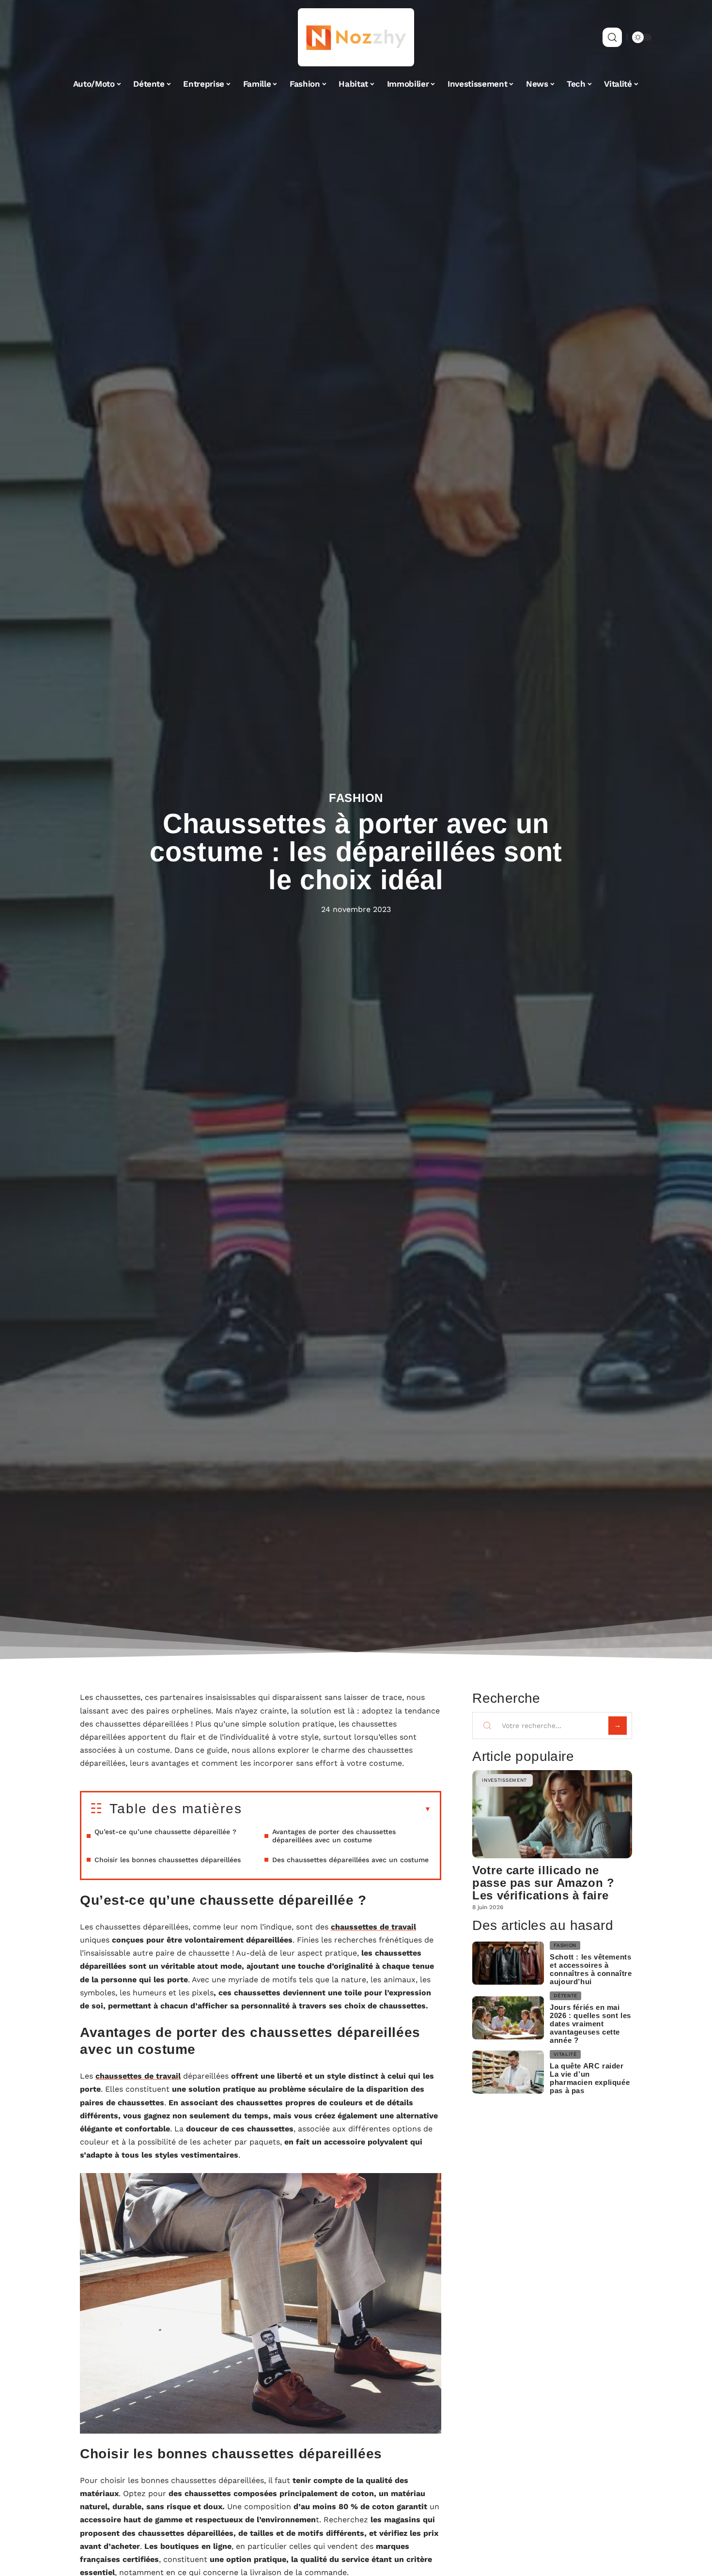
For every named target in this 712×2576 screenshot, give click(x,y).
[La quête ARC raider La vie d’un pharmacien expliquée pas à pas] (508, 2072)
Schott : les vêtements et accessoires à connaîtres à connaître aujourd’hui (591, 1969)
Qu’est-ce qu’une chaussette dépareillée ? (165, 1832)
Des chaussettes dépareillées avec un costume (350, 1860)
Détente (565, 1996)
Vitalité (565, 2054)
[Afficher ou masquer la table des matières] (337, 1809)
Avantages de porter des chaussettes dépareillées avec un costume (334, 1836)
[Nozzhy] (356, 37)
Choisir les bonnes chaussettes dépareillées (168, 1860)
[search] (612, 37)
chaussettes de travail (373, 1927)
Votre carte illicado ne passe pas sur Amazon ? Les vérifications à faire (543, 1883)
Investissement (504, 1780)
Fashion (356, 798)
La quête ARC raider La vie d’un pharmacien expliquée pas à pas (590, 2078)
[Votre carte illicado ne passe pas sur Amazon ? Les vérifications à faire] (552, 1814)
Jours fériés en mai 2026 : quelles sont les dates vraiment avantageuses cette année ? (590, 2024)
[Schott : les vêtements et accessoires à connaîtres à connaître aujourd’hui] (508, 1963)
